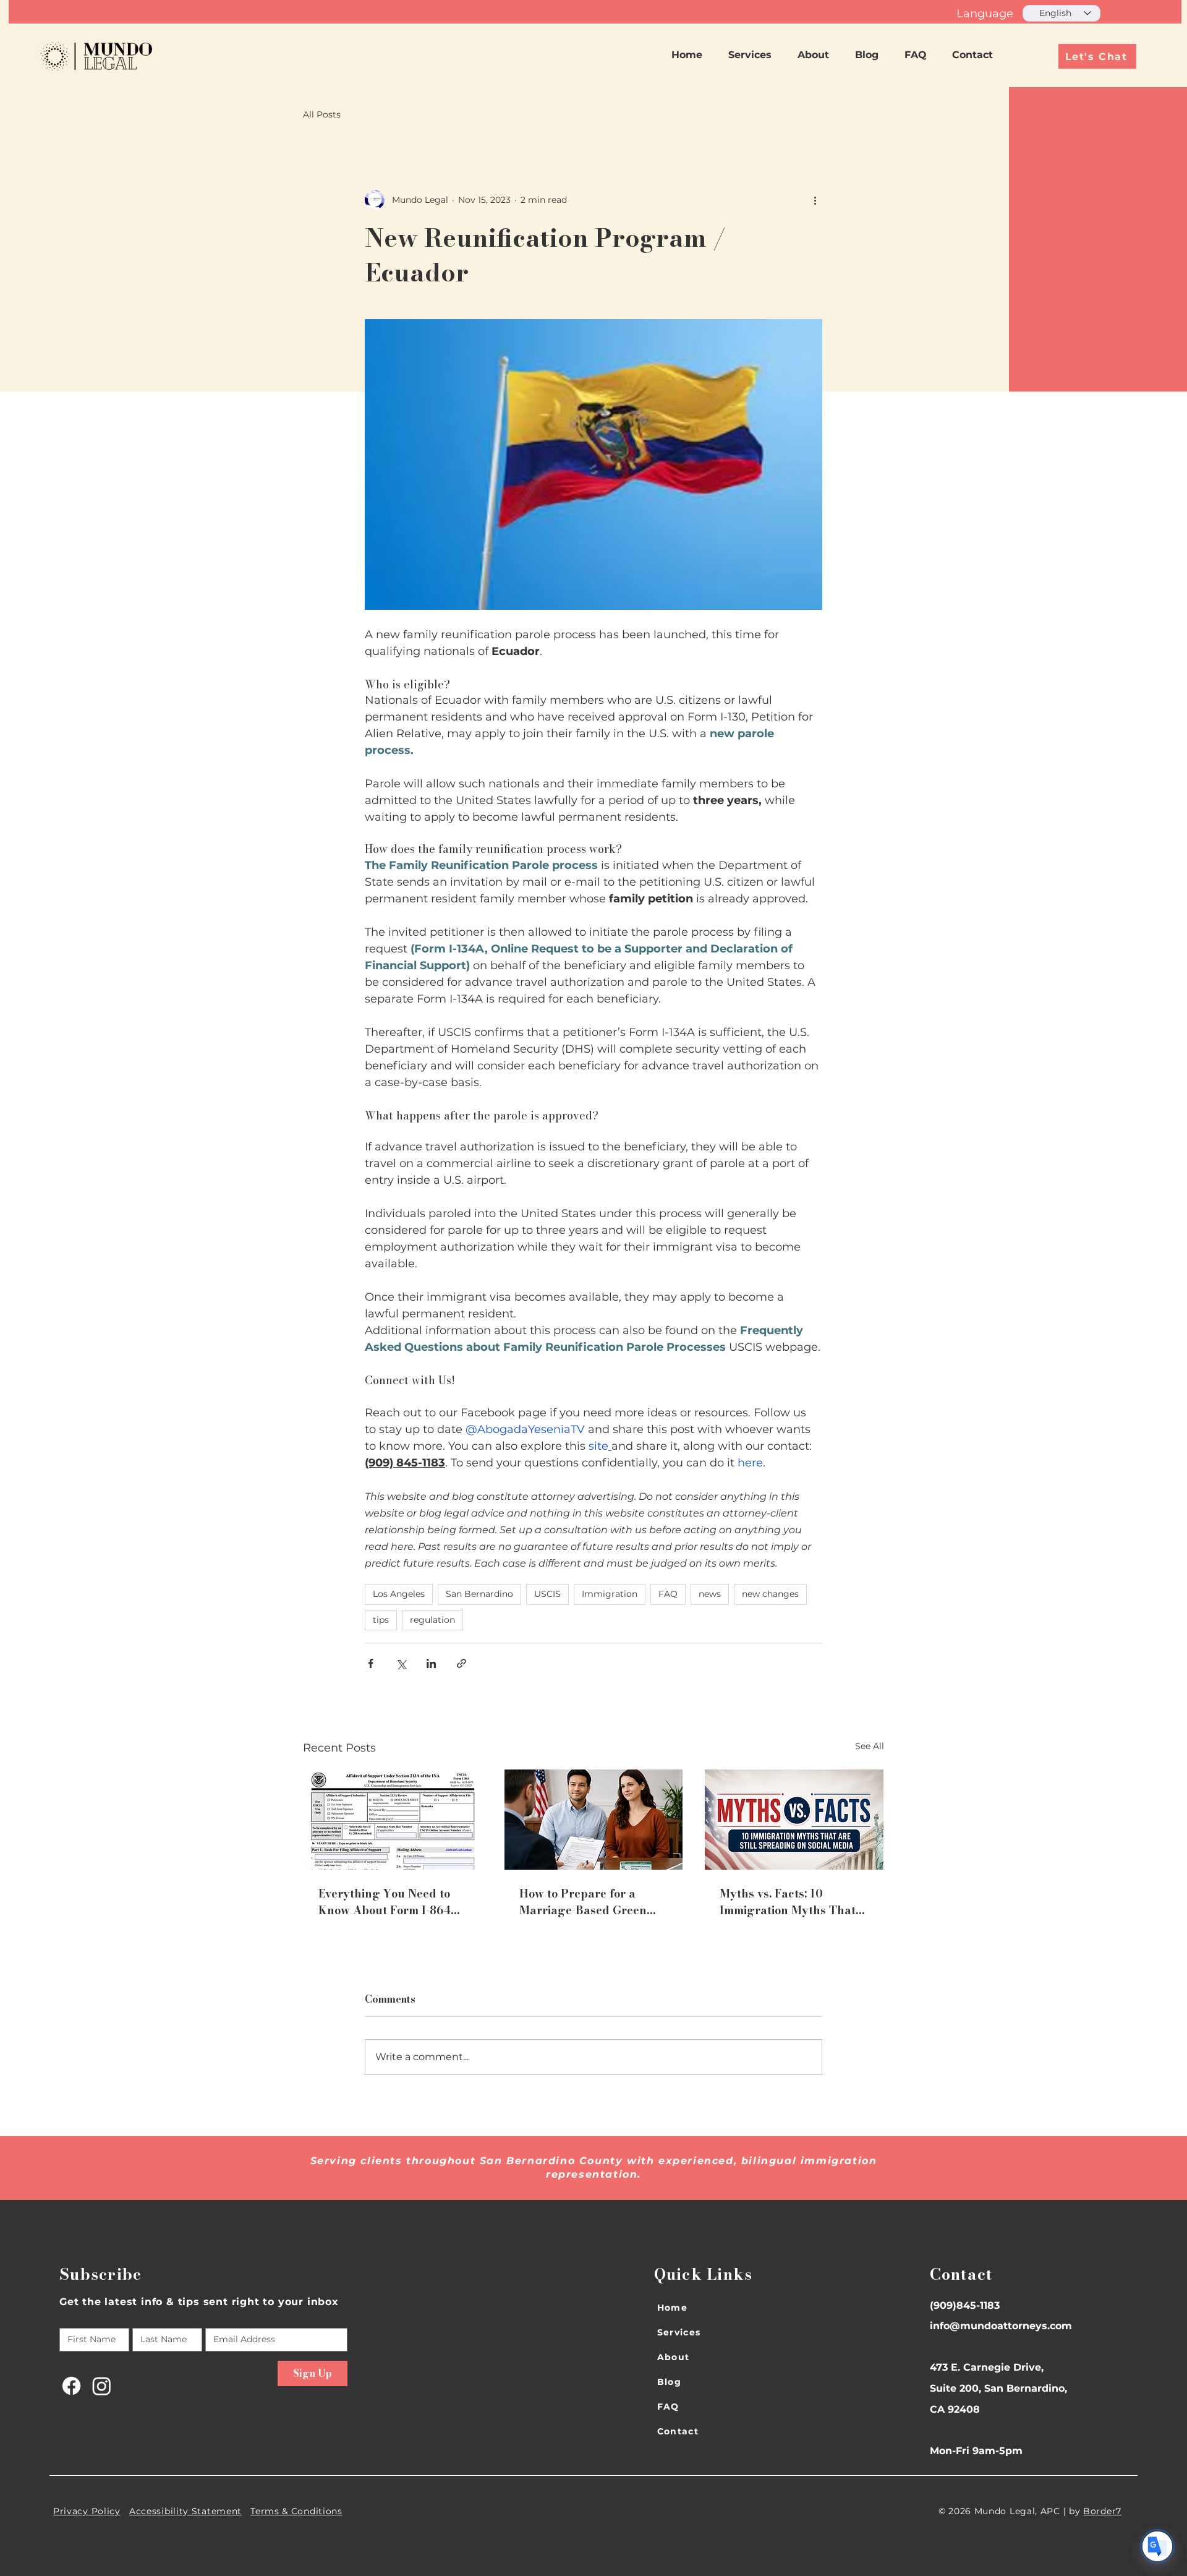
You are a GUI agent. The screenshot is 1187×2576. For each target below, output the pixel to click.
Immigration (610, 1594)
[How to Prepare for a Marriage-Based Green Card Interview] (594, 1820)
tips (381, 1620)
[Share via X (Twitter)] (401, 1663)
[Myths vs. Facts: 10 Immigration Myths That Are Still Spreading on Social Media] (794, 1820)
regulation (432, 1620)
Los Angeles (399, 1594)
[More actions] (815, 200)
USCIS (547, 1594)
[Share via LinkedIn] (431, 1663)
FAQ (668, 1594)
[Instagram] (102, 2386)
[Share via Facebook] (371, 1663)
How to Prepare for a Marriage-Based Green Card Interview (583, 1902)
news (710, 1594)
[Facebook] (71, 2386)
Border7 (1102, 2511)
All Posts (322, 114)
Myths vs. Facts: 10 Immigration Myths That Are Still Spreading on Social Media (788, 1902)
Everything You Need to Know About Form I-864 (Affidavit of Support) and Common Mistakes (389, 1902)
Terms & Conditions (296, 2511)
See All (870, 1746)
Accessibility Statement (185, 2511)
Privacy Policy (87, 2511)
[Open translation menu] (1157, 2546)
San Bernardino (479, 1594)
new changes (770, 1594)
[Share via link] (462, 1663)
